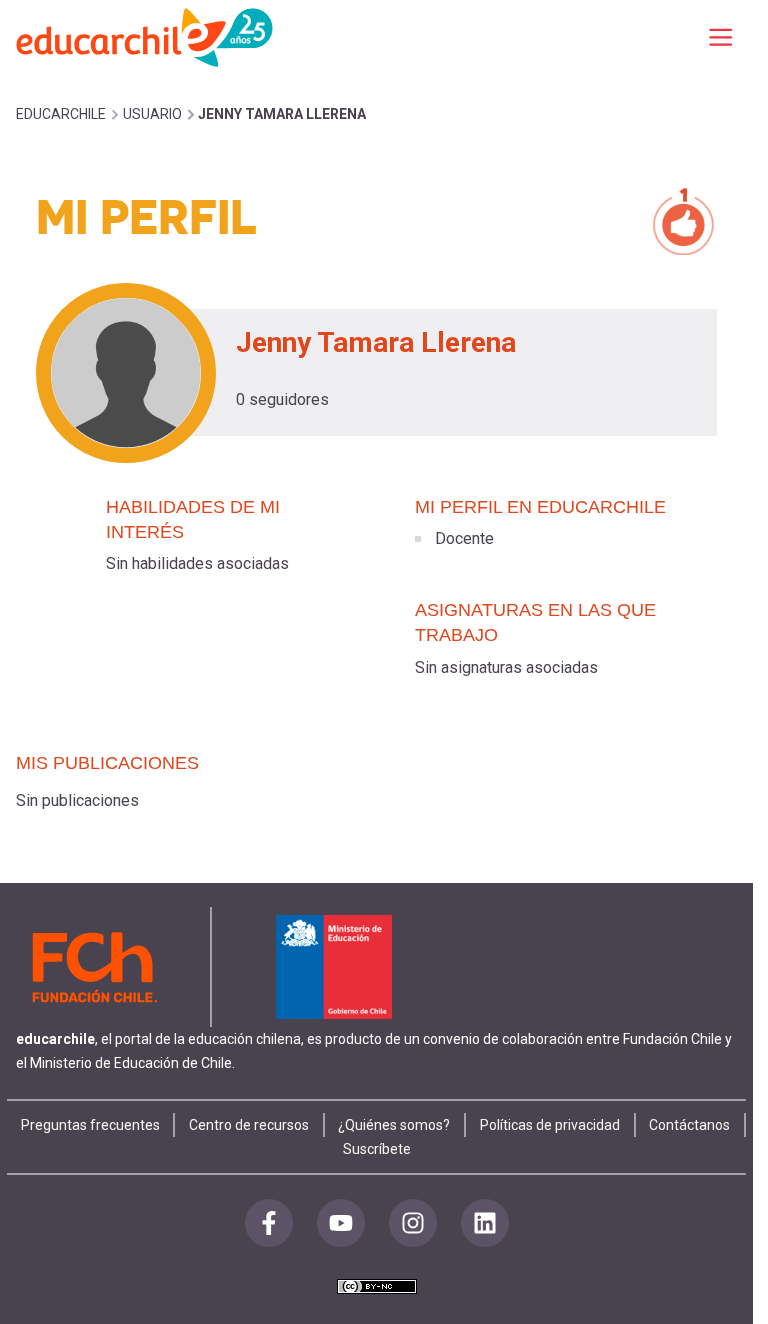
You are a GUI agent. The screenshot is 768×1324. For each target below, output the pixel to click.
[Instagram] (413, 1223)
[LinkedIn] (485, 1223)
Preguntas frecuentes (90, 1125)
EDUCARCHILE (61, 114)
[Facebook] (269, 1223)
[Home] (146, 36)
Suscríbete (377, 1149)
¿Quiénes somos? (394, 1125)
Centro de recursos (249, 1125)
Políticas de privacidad (550, 1125)
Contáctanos (689, 1125)
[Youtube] (341, 1223)
